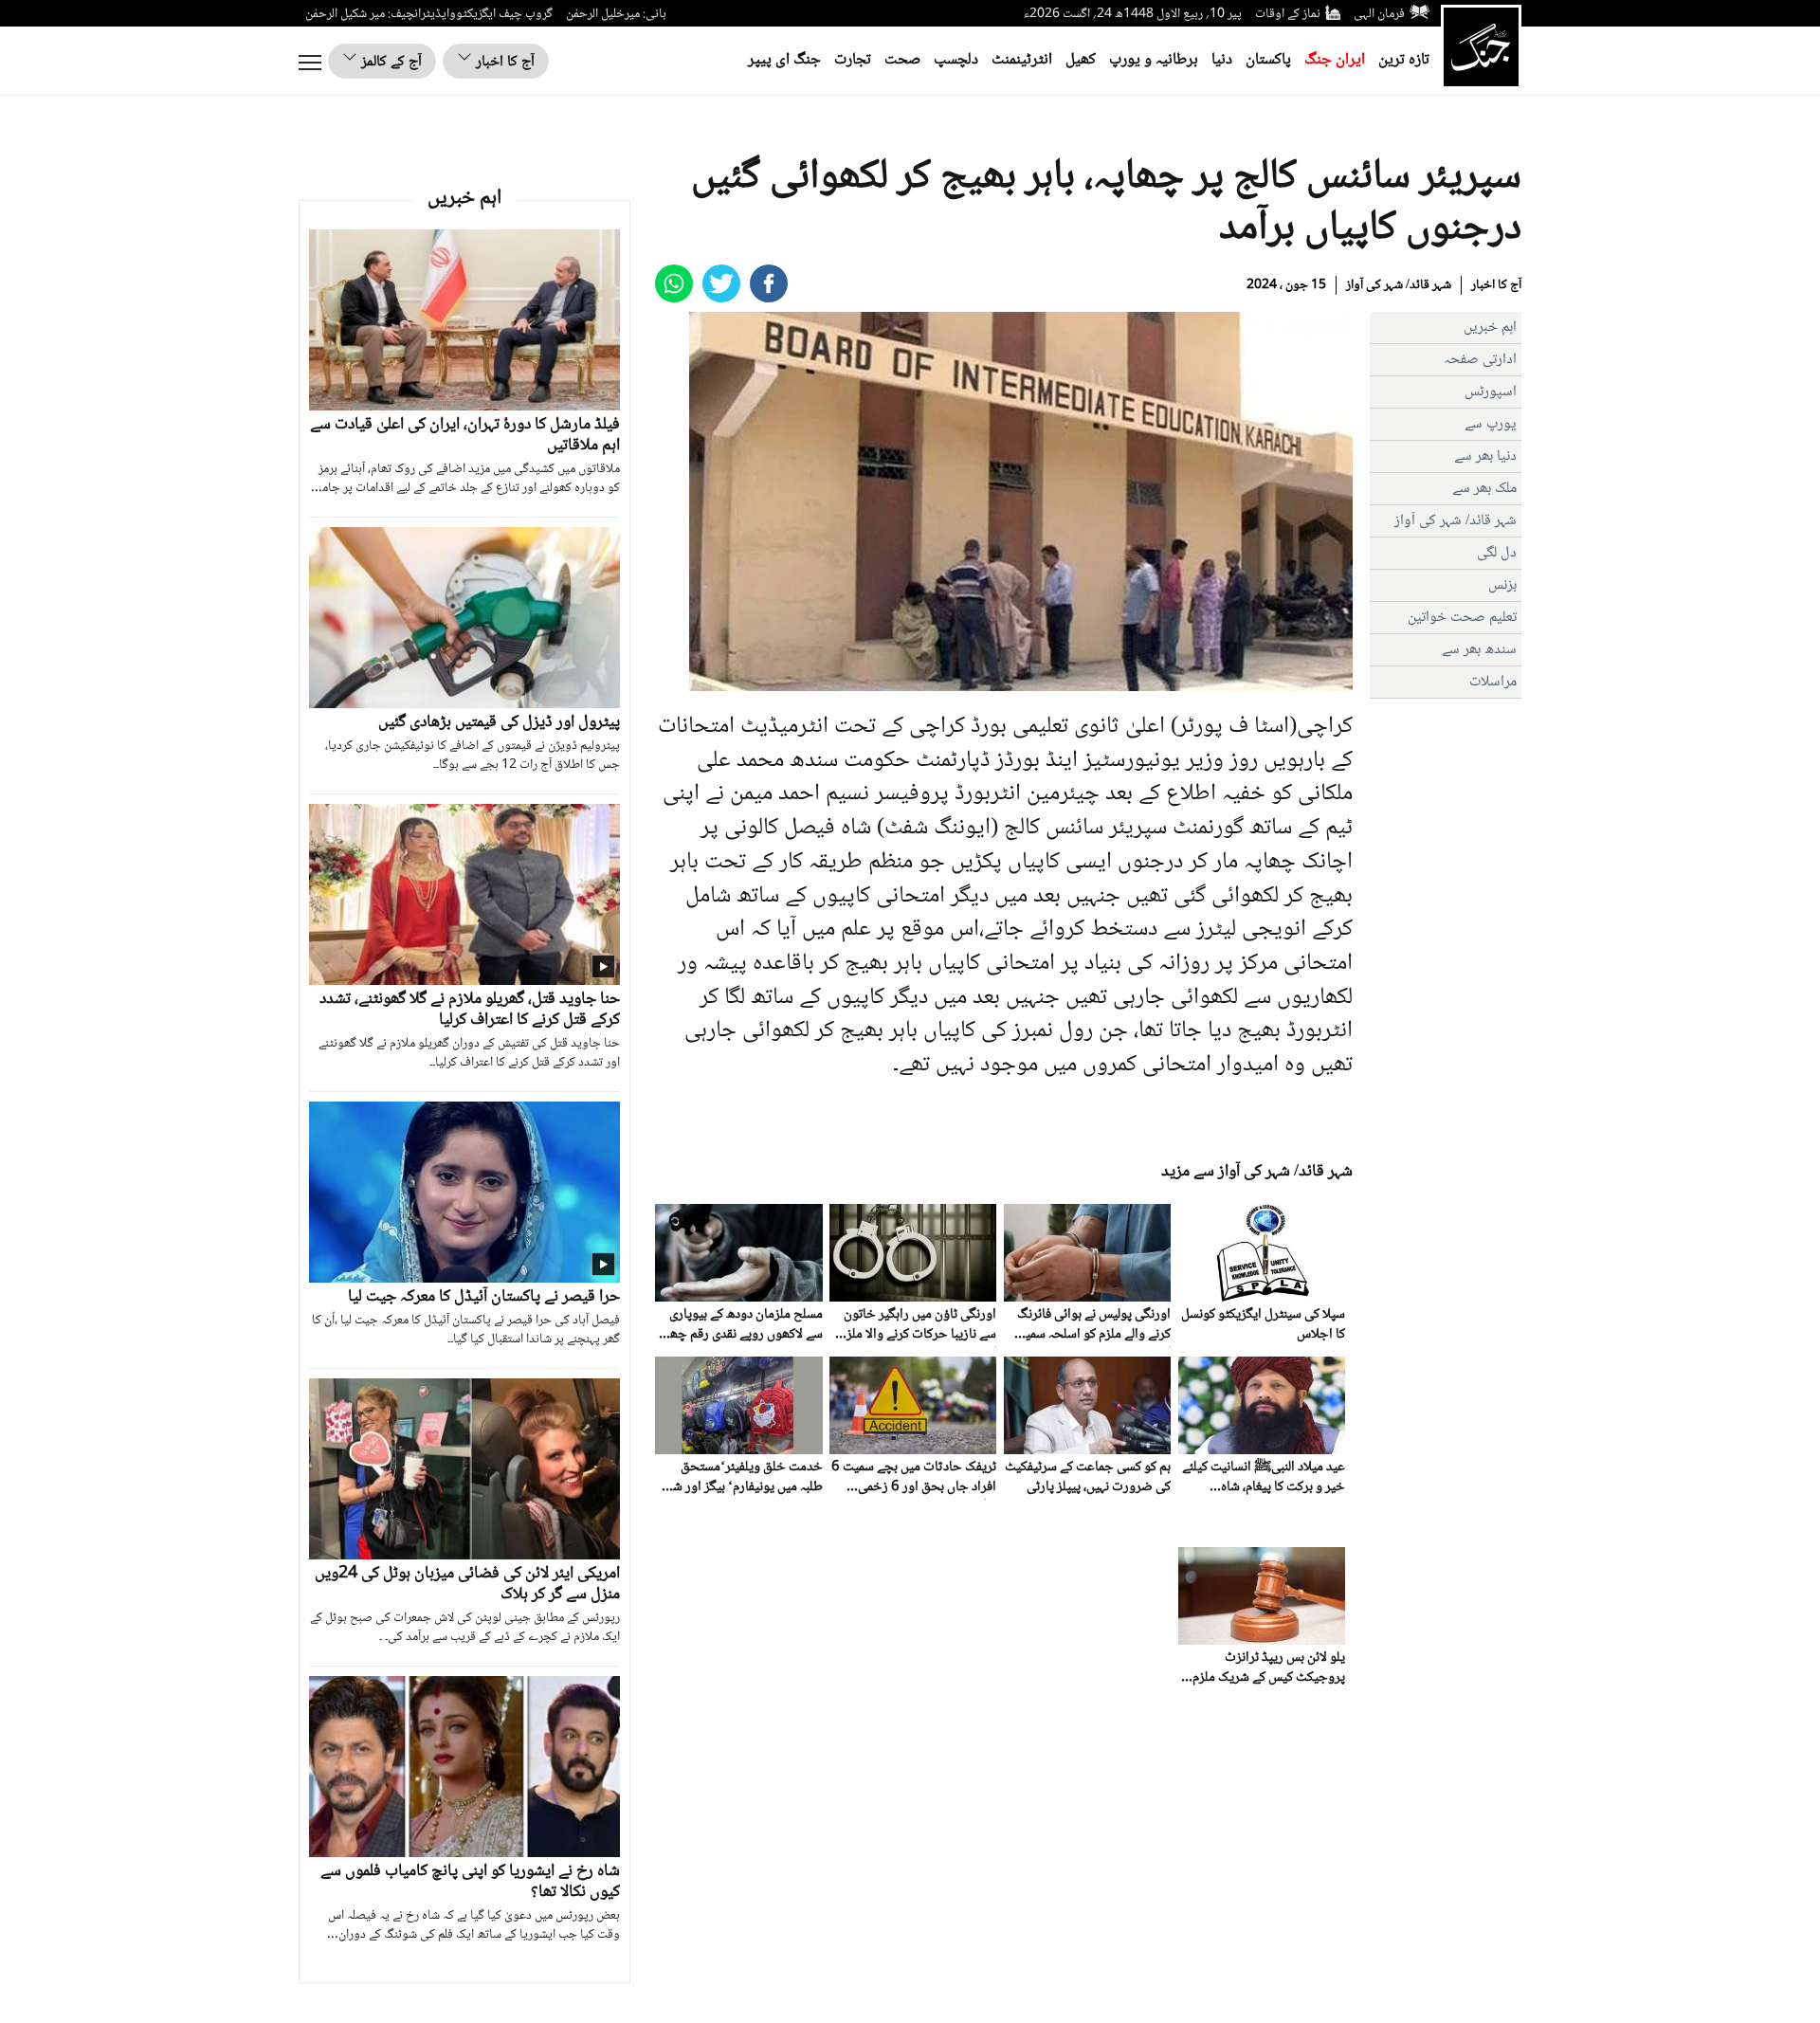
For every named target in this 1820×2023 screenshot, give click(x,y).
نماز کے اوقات (1288, 14)
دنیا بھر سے (1485, 456)
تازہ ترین (1404, 60)
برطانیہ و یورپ (1154, 60)
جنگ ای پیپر (784, 60)
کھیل (1081, 60)
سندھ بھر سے (1479, 650)
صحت (902, 60)
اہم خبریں (1490, 328)
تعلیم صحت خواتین (1462, 618)
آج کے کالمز (390, 62)
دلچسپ (956, 60)
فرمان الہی (1379, 14)
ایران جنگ (1335, 60)
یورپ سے (1491, 424)
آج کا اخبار (503, 62)
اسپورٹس (1491, 392)
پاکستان (1268, 60)
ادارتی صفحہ (1480, 360)
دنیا (1222, 60)
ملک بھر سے (1484, 489)
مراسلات (1493, 682)
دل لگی (1497, 553)
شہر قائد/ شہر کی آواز (1399, 285)
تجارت (853, 60)
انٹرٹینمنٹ (1022, 60)
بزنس (1502, 585)
